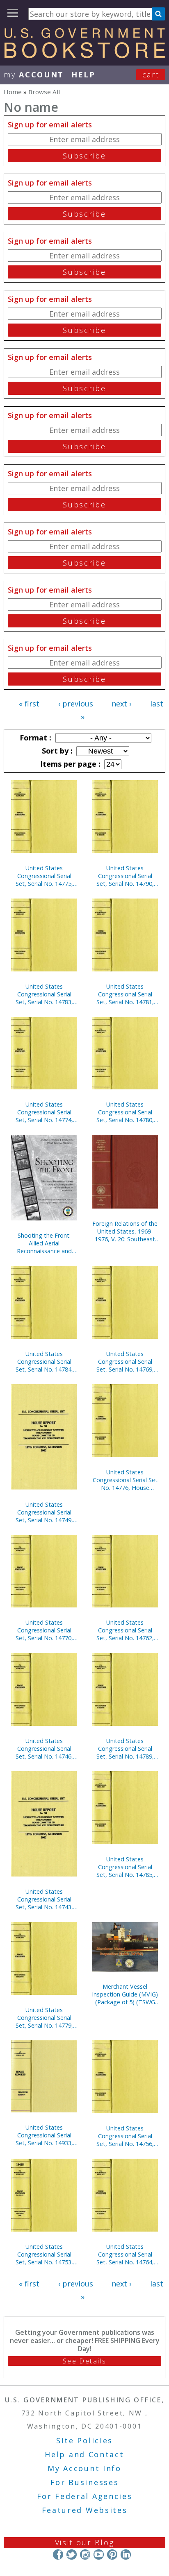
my (34, 75)
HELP (83, 75)
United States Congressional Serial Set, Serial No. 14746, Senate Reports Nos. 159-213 (44, 1749)
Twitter (72, 2554)
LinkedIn (126, 2554)
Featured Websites (85, 2510)
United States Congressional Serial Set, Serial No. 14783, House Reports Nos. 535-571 (44, 994)
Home (13, 92)
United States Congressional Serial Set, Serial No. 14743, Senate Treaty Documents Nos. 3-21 (44, 1899)
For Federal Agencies (85, 2496)
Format (34, 738)
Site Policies (84, 2440)
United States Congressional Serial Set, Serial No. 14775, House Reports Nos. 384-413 (44, 876)
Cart (151, 75)
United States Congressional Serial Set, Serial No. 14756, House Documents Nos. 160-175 (125, 2136)
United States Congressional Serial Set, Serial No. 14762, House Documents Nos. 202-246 (125, 1630)
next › (121, 704)
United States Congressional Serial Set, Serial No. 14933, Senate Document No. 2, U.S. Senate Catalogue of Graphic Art (44, 2135)
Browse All (44, 92)
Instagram (85, 2554)
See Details (84, 2361)
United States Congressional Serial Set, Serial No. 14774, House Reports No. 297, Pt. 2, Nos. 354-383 (44, 1112)
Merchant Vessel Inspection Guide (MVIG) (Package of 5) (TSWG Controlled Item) (125, 1994)
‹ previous (76, 704)
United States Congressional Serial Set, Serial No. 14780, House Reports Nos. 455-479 (125, 1112)
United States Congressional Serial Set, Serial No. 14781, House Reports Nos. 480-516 (125, 994)
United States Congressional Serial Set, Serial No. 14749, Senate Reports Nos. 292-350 (44, 1512)
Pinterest (112, 2554)
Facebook (58, 2554)
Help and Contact (84, 2454)
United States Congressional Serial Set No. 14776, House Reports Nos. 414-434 (125, 1480)
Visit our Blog (85, 2542)
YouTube (99, 2554)
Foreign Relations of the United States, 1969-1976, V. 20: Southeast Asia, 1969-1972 (125, 1231)
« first (29, 704)
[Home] (84, 55)
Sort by (56, 751)
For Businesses (85, 2482)
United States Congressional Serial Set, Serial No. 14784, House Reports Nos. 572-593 (44, 1362)
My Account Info (84, 2468)
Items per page (69, 764)
